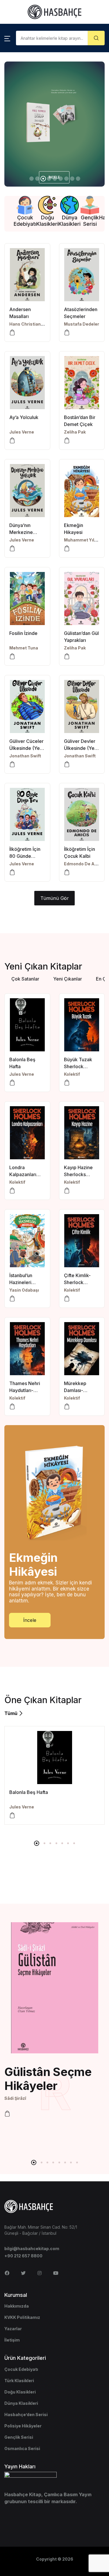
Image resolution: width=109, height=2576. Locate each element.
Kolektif (72, 1074)
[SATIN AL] (12, 333)
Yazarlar (13, 2329)
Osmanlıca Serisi (22, 2448)
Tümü (11, 1713)
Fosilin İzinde (23, 633)
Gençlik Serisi (19, 2437)
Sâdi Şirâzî (15, 2098)
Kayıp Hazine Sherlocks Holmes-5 (78, 1174)
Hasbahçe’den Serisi (26, 2415)
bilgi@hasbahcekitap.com (32, 2249)
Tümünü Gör (55, 898)
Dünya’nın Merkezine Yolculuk (21, 532)
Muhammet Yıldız (82, 540)
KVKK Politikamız (22, 2317)
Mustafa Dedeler (82, 324)
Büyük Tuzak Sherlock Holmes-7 (78, 1066)
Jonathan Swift (25, 756)
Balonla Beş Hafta (29, 1792)
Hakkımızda (17, 2306)
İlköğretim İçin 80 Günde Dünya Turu (25, 856)
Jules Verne (22, 432)
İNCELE (19, 173)
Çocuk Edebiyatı (21, 2369)
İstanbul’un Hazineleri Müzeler (21, 1282)
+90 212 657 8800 (23, 2256)
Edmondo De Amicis (85, 864)
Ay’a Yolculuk (24, 417)
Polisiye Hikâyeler (23, 2426)
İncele (30, 1620)
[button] (7, 38)
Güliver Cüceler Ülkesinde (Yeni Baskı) (26, 748)
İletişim (12, 2340)
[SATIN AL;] (12, 656)
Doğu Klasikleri (20, 2392)
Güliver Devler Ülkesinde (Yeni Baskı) (81, 748)
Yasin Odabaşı (24, 1290)
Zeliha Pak (75, 432)
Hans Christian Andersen (36, 324)
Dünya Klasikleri (21, 2403)
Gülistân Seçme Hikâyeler (48, 2079)
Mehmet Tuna (24, 648)
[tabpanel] (54, 1775)
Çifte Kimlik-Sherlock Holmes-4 (77, 1282)
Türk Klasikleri (19, 2381)
